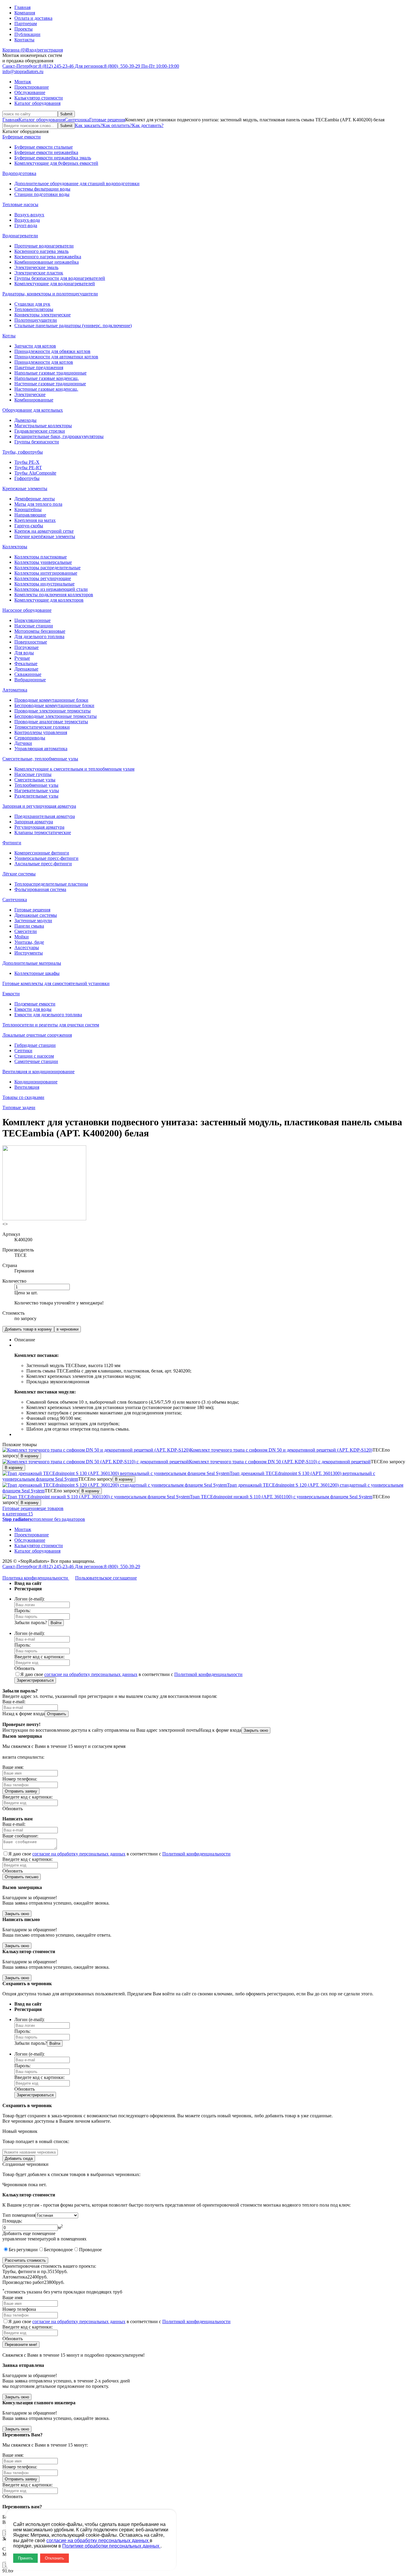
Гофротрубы (27, 478)
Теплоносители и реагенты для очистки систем (51, 1025)
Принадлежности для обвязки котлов (52, 351)
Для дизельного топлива (39, 637)
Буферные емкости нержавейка (46, 152)
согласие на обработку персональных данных (91, 1674)
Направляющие (30, 515)
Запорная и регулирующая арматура (39, 806)
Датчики (23, 743)
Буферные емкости (22, 137)
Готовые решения (107, 120)
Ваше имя (12, 2298)
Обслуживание (30, 92)
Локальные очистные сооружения (37, 1035)
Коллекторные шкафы (37, 973)
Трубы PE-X (27, 462)
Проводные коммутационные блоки (51, 700)
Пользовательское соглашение (106, 1578)
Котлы (9, 336)
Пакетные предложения (39, 367)
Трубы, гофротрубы (23, 452)
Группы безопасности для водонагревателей (60, 278)
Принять (25, 2558)
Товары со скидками (23, 1097)
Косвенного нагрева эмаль (41, 251)
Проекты (24, 29)
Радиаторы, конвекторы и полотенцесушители (50, 294)
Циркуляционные (32, 620)
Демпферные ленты (35, 499)
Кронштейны (28, 509)
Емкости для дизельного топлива (48, 1015)
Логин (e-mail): (29, 1599)
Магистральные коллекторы (43, 426)
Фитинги (12, 843)
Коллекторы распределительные (47, 568)
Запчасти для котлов (35, 346)
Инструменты (29, 953)
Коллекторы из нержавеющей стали (51, 589)
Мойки (22, 937)
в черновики (68, 1329)
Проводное (90, 2250)
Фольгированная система (40, 889)
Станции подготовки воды (42, 194)
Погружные (26, 647)
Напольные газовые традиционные (50, 373)
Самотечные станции (36, 1061)
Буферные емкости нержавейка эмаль (53, 158)
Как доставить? (148, 125)
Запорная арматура (34, 822)
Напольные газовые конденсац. (47, 378)
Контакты (24, 40)
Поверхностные (31, 642)
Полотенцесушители (36, 320)
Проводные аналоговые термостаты (51, 722)
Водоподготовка (19, 173)
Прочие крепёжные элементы (45, 536)
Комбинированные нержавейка (47, 262)
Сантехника (77, 120)
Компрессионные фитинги (42, 853)
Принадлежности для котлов (44, 362)
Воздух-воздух (29, 215)
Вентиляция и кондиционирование (38, 1072)
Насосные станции (34, 626)
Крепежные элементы (25, 489)
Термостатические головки (42, 727)
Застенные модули (33, 921)
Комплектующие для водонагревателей (55, 284)
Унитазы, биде (29, 942)
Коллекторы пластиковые (41, 557)
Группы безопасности (37, 442)
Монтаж (23, 82)
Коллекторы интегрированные (46, 573)
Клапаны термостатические (43, 832)
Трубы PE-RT (28, 468)
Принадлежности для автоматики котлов (56, 357)
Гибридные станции (35, 1045)
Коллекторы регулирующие (43, 578)
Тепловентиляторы (34, 309)
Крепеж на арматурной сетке (44, 531)
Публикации (27, 34)
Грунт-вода (26, 225)
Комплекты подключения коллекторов (54, 595)
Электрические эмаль (36, 267)
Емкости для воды (33, 1009)
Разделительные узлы (36, 796)
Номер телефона (19, 2309)
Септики (23, 1051)
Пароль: (22, 1611)
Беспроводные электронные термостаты (56, 716)
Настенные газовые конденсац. (46, 389)
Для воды (24, 653)
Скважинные (28, 674)
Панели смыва (29, 926)
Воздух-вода (27, 220)
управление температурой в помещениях (44, 2239)
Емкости (11, 994)
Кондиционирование (36, 1082)
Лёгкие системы (19, 874)
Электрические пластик (39, 273)
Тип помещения (19, 2215)
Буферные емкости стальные (44, 147)
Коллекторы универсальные (43, 562)
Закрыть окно (256, 1730)
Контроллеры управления (41, 732)
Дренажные (26, 669)
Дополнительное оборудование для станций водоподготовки (77, 184)
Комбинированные (34, 400)
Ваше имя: (13, 1767)
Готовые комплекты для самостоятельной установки (56, 983)
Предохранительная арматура (45, 816)
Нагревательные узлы (37, 791)
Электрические (30, 394)
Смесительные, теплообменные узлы (40, 759)
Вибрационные (30, 680)
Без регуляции (23, 2250)
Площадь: (12, 2221)
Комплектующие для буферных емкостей (56, 163)
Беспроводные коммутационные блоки (54, 705)
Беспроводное (58, 2250)
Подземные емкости (35, 1004)
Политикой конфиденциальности (208, 1674)
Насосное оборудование (27, 610)
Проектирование (32, 87)
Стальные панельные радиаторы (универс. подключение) (73, 326)
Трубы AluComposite (35, 473)
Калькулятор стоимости (39, 98)
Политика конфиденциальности (36, 1578)
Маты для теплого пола (38, 504)
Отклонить (54, 2558)
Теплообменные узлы (36, 785)
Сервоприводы (30, 738)
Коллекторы (15, 547)
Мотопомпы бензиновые (40, 631)
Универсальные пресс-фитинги (46, 858)
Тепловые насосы (20, 204)
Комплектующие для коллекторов (49, 600)
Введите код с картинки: (40, 1657)
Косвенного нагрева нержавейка (48, 257)
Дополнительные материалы (32, 963)
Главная (22, 7)
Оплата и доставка (33, 18)
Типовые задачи (19, 1107)
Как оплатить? (117, 125)
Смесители (26, 931)
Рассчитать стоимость (25, 2260)
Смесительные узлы (35, 780)
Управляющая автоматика (41, 749)
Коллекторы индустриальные (44, 584)
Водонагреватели (20, 236)
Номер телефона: (20, 1779)
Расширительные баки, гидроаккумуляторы (59, 436)
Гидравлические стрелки (40, 431)
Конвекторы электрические (43, 315)
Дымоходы (25, 420)
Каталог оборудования (37, 103)
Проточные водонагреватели (44, 246)
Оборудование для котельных (33, 410)
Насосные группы (33, 774)
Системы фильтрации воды (42, 189)
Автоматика (15, 690)
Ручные (22, 658)
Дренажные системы (36, 915)
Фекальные (26, 663)
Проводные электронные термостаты (53, 711)
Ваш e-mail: (14, 1702)
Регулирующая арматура (39, 827)
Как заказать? (89, 125)
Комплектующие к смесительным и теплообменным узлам (74, 769)
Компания (25, 13)
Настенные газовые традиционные (50, 384)
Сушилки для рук (32, 304)
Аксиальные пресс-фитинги (43, 864)
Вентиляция (27, 1087)
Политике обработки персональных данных (111, 2546)
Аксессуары (27, 947)
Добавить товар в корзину (28, 1329)
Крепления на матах (35, 520)
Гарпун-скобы (29, 526)
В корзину (30, 1456)
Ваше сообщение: (20, 1836)
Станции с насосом (34, 1056)
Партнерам (26, 24)
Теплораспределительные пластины (51, 884)
